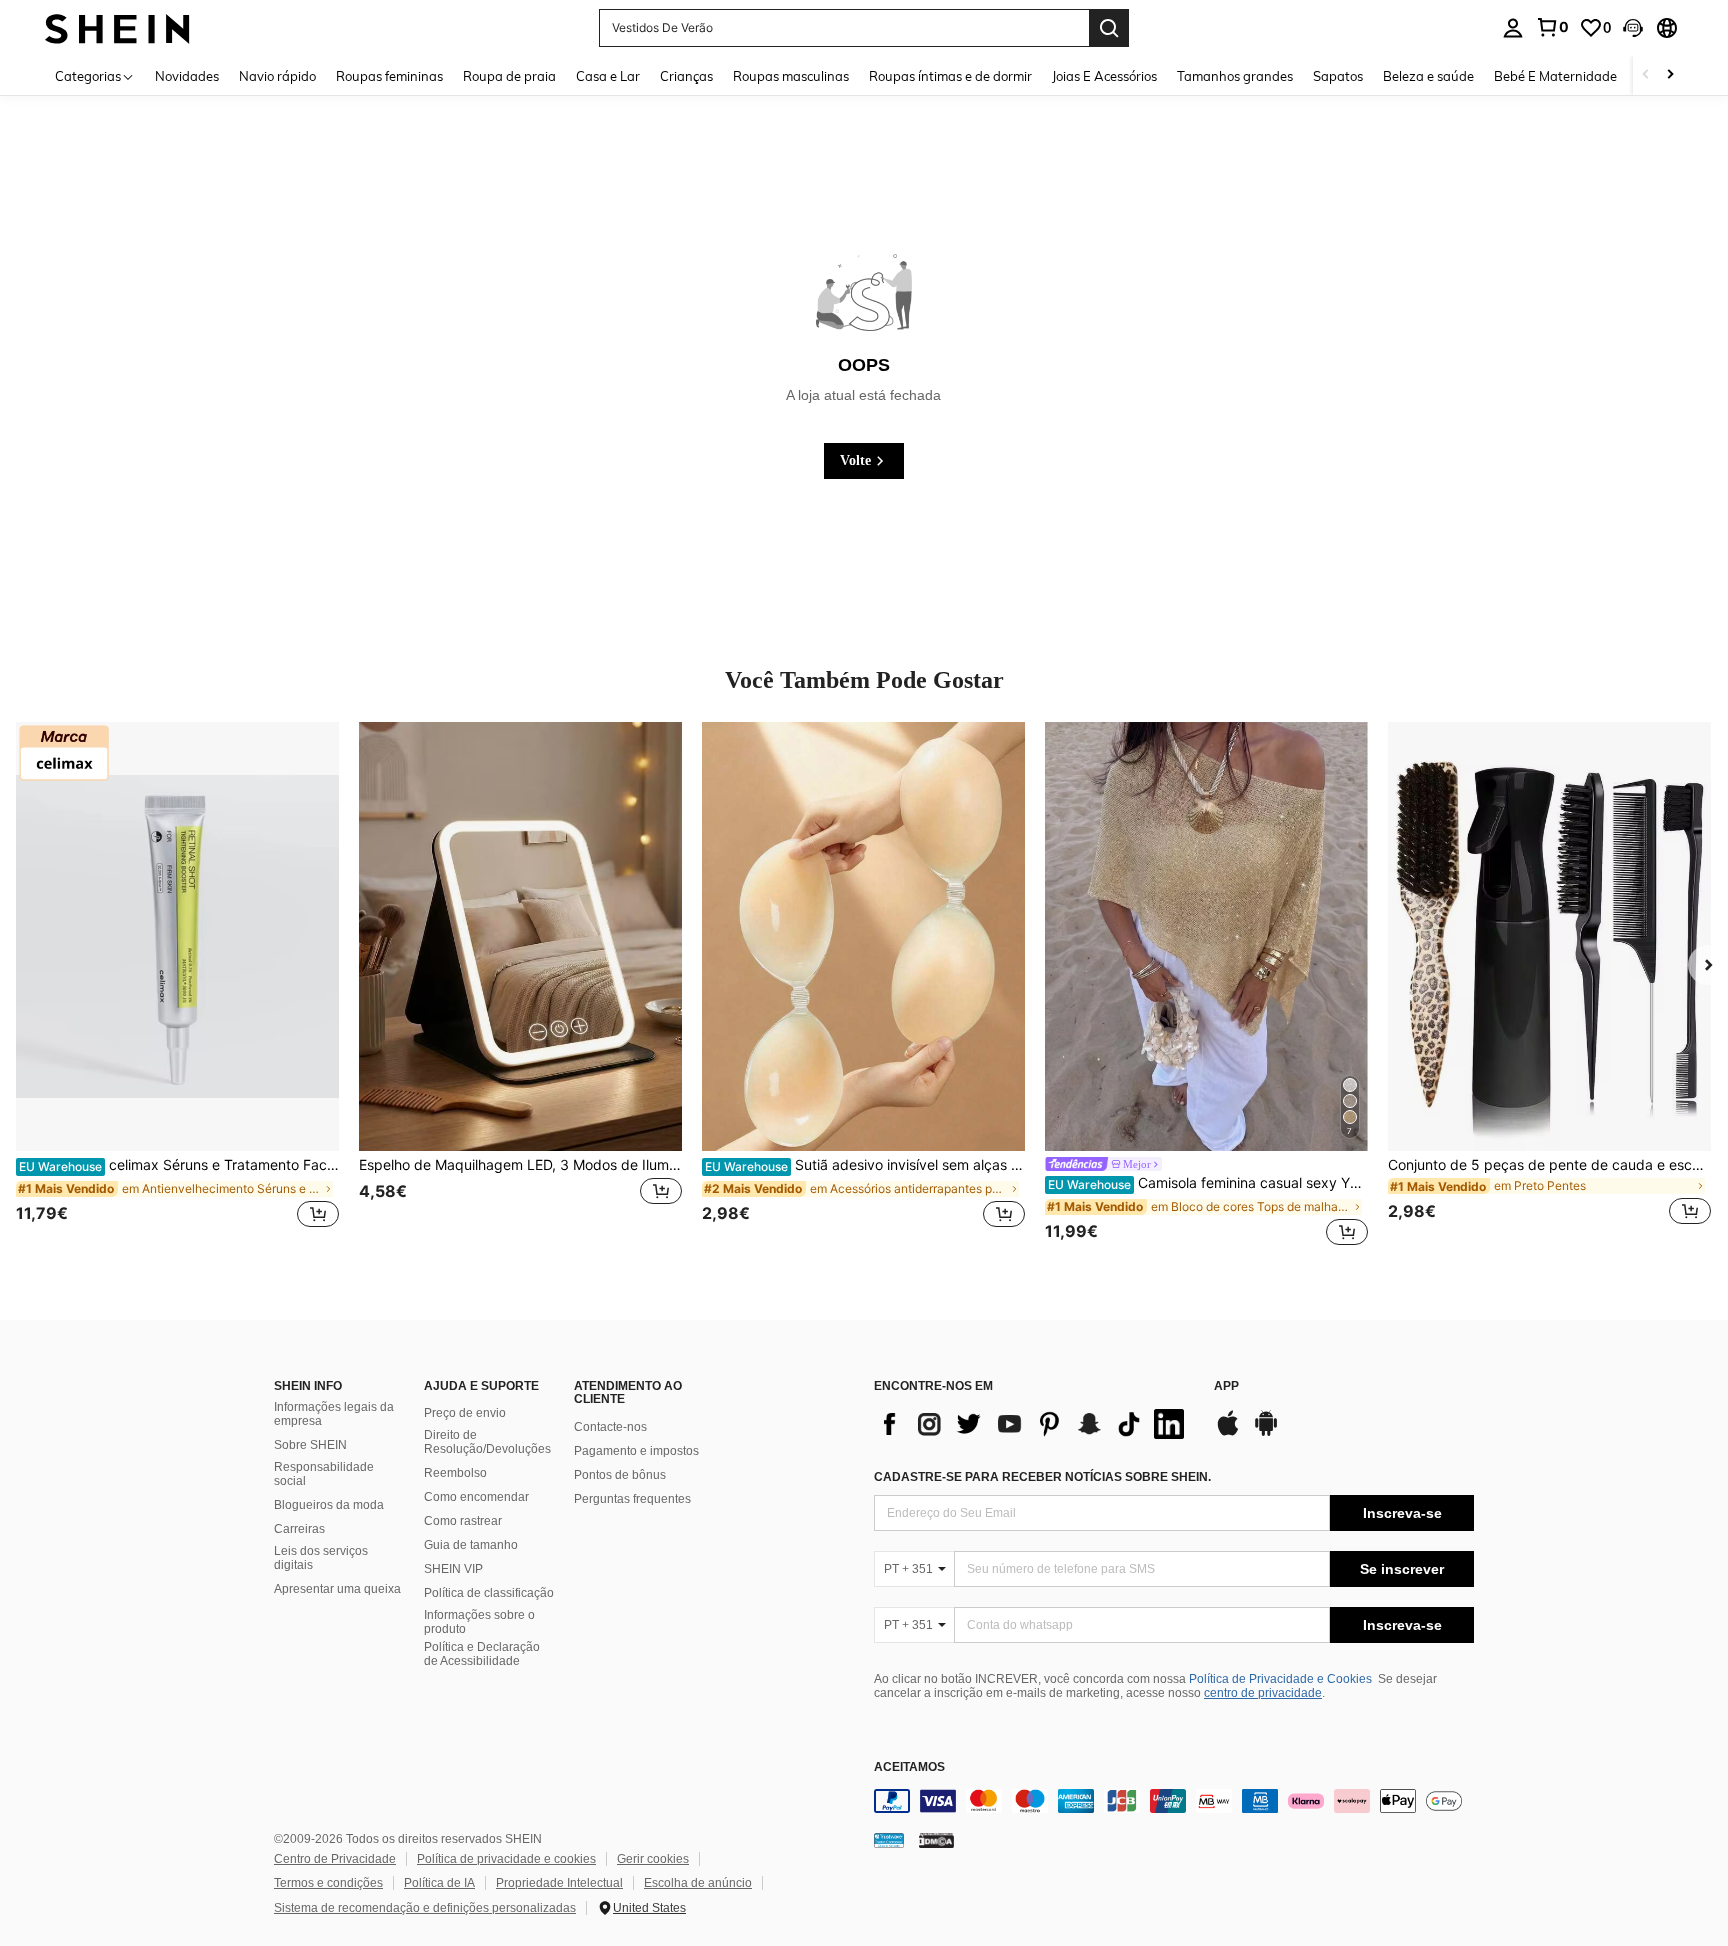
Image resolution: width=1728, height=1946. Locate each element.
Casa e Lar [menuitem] (608, 76)
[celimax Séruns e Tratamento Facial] (177, 937)
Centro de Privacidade (335, 1859)
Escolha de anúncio (698, 1883)
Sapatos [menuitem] (1338, 76)
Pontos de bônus (620, 1475)
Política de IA (439, 1883)
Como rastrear (463, 1521)
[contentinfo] (1174, 1801)
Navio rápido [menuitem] (277, 76)
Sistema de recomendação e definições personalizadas (425, 1908)
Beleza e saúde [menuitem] (1428, 76)
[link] (1552, 27)
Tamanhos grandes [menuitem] (1235, 76)
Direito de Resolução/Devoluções (487, 1442)
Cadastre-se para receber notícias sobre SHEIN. (1042, 1477)
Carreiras (299, 1529)
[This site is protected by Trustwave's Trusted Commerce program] (889, 1840)
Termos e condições (328, 1883)
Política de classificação (489, 1593)
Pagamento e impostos (636, 1451)
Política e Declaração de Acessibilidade (482, 1654)
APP (1226, 1386)
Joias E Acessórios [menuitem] (1104, 76)
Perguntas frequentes (632, 1499)
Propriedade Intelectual (559, 1883)
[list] (1034, 1424)
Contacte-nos (610, 1427)
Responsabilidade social (324, 1474)
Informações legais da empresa (334, 1414)
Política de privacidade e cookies (506, 1859)
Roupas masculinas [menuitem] (791, 76)
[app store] (1228, 1433)
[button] (1633, 28)
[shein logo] (117, 27)
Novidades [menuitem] (187, 76)
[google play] (1266, 1433)
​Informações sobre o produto (479, 1622)
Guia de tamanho (471, 1545)
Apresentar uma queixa (337, 1589)
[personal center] (1513, 28)
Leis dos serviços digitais (321, 1558)
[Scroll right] (1670, 75)
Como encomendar (476, 1497)
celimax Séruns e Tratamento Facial (179, 1165)
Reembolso (455, 1473)
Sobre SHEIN (310, 1445)
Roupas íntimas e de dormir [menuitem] (950, 76)
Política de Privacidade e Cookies (1280, 1679)
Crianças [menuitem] (686, 76)
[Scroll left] (1646, 75)
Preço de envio (465, 1413)
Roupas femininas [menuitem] (389, 76)
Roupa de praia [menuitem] (509, 76)
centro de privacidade (1263, 1693)
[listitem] (177, 986)
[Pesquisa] (1109, 28)
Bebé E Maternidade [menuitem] (1555, 76)
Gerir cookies (653, 1859)
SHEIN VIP (453, 1569)
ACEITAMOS (909, 1767)
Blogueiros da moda (329, 1505)
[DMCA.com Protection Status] (936, 1840)
